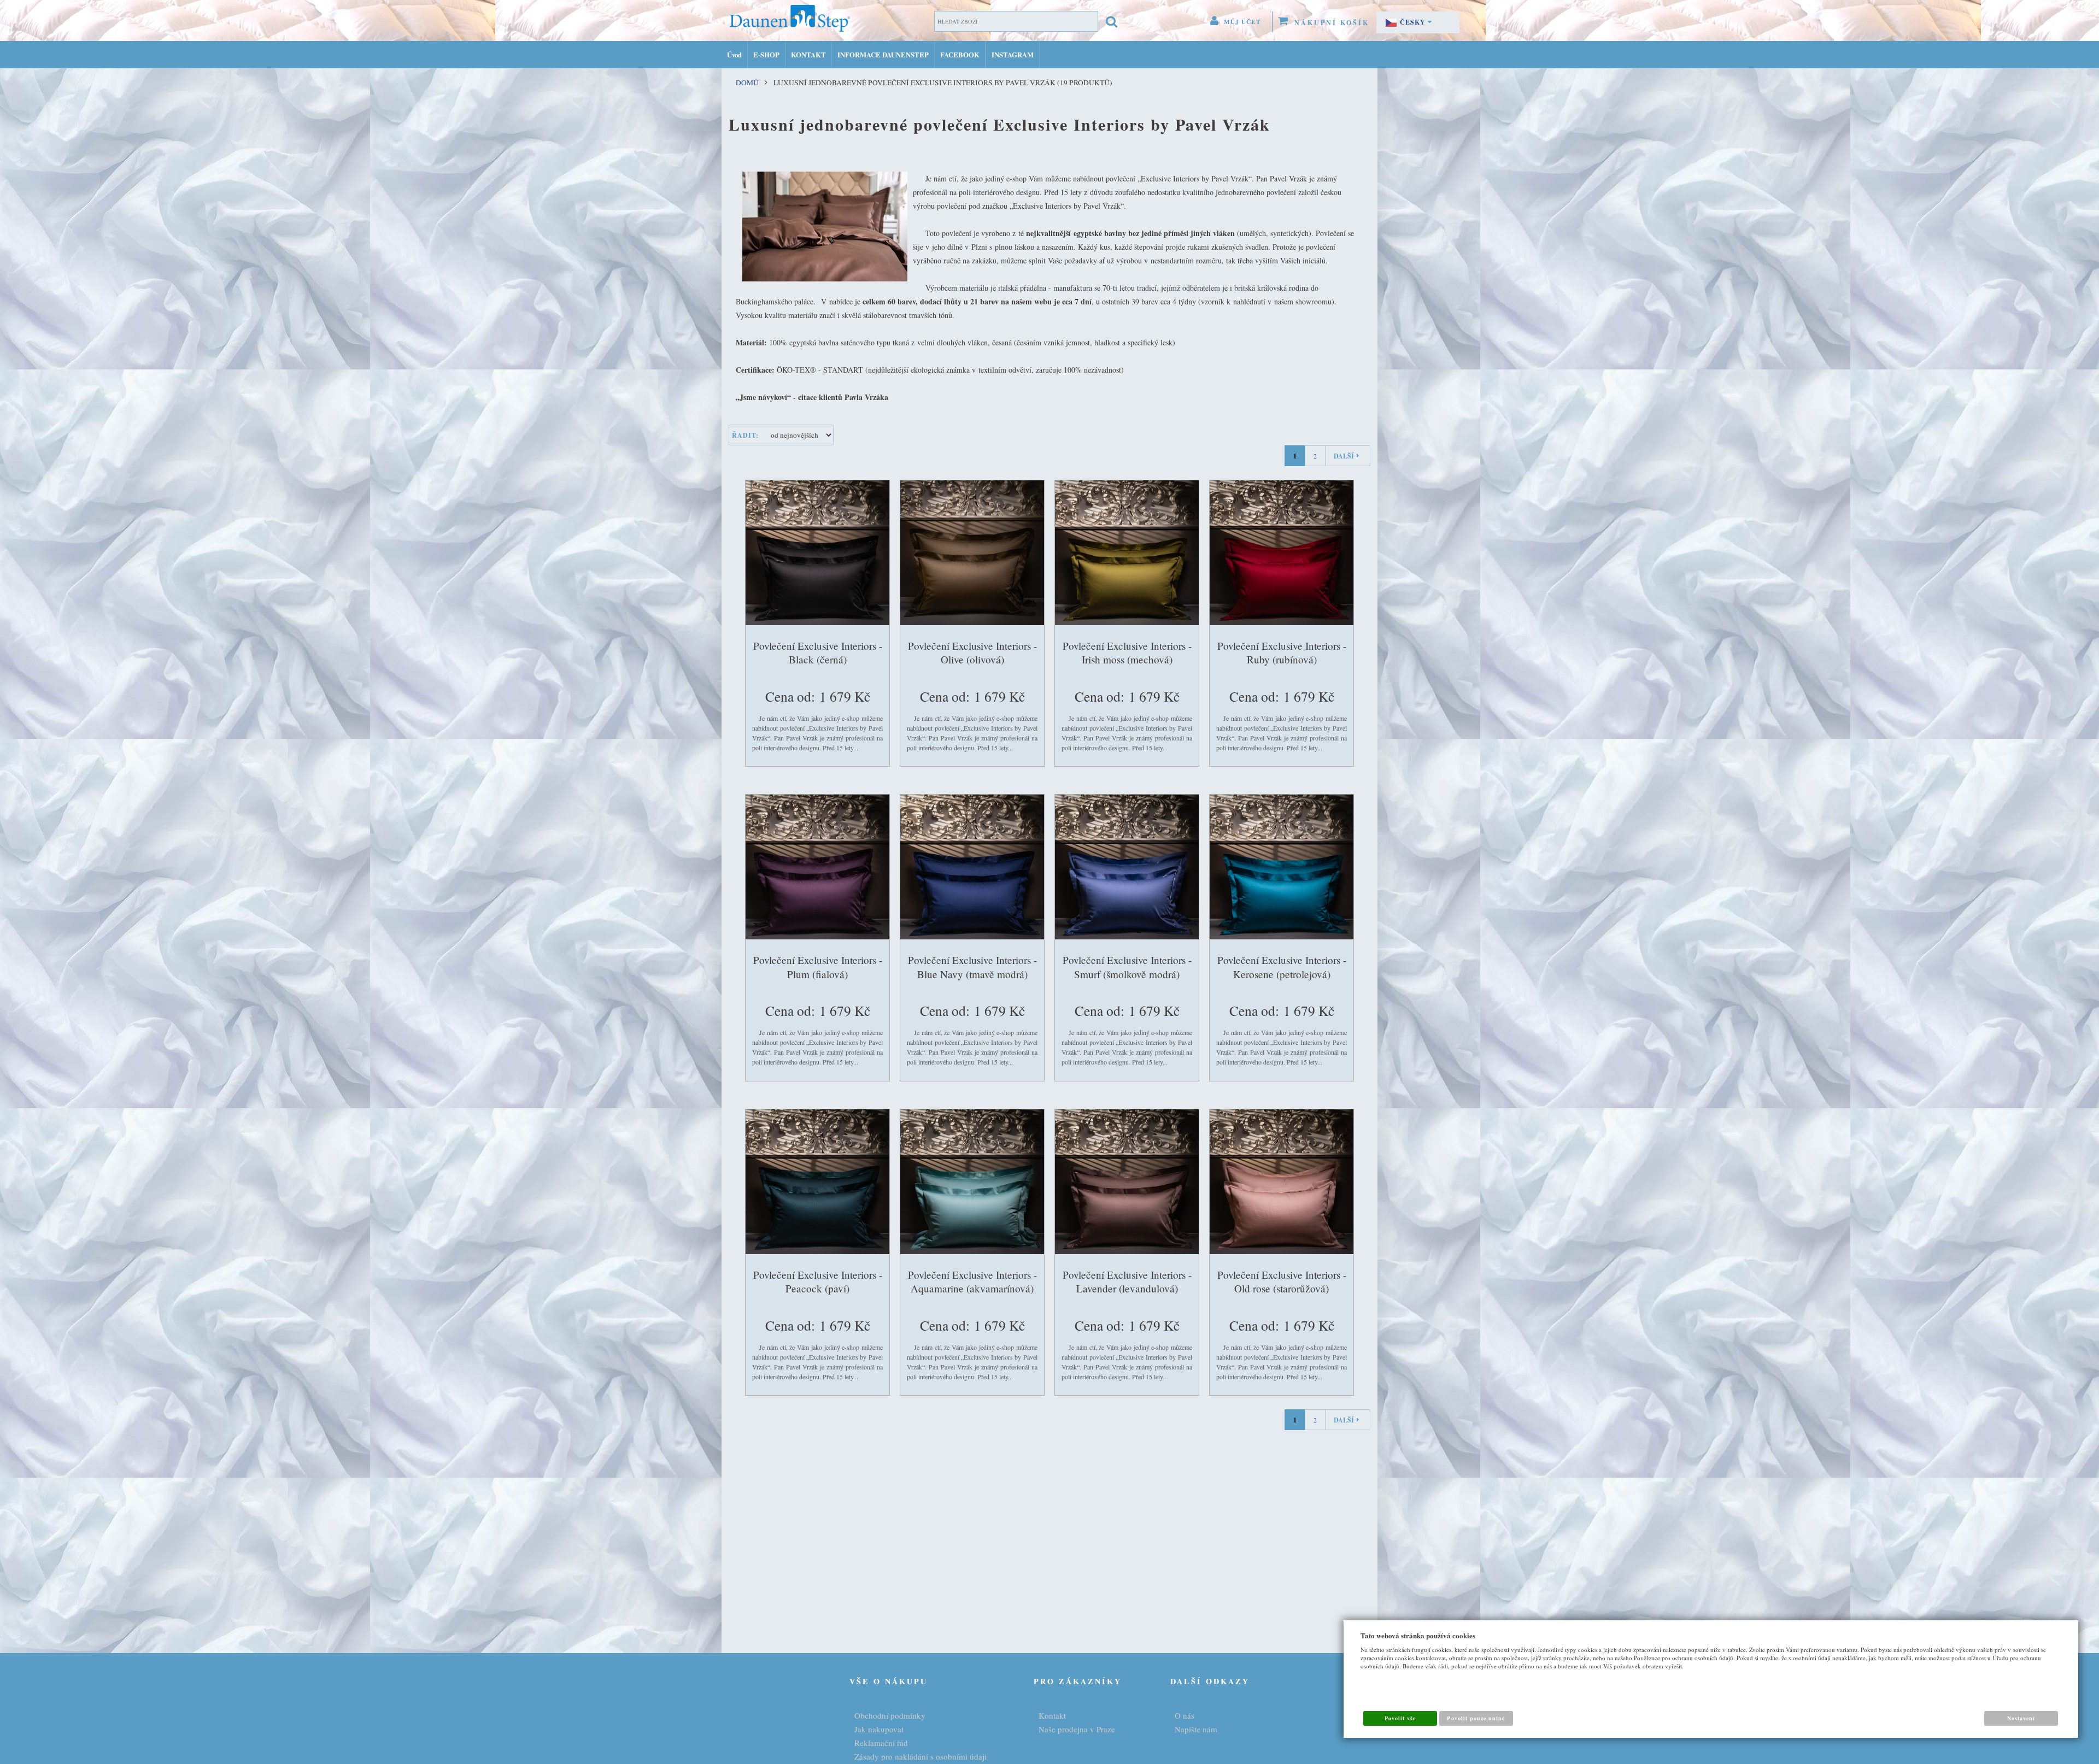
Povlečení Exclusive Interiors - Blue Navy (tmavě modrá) (972, 967)
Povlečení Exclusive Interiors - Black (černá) (818, 653)
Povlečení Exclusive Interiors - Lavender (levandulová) (1127, 1282)
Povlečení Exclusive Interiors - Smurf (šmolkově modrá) (1127, 967)
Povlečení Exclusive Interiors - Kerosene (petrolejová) (1282, 967)
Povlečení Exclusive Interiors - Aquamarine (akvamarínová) (972, 1282)
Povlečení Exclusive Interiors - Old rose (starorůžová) (1282, 1282)
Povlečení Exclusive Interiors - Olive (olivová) (972, 653)
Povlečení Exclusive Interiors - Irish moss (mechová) (1127, 653)
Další (1344, 456)
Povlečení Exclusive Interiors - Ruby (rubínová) (1282, 653)
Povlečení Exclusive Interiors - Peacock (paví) (818, 1282)
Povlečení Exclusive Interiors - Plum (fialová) (818, 967)
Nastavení (2021, 1718)
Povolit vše (1400, 1718)
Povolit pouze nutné (1476, 1718)
